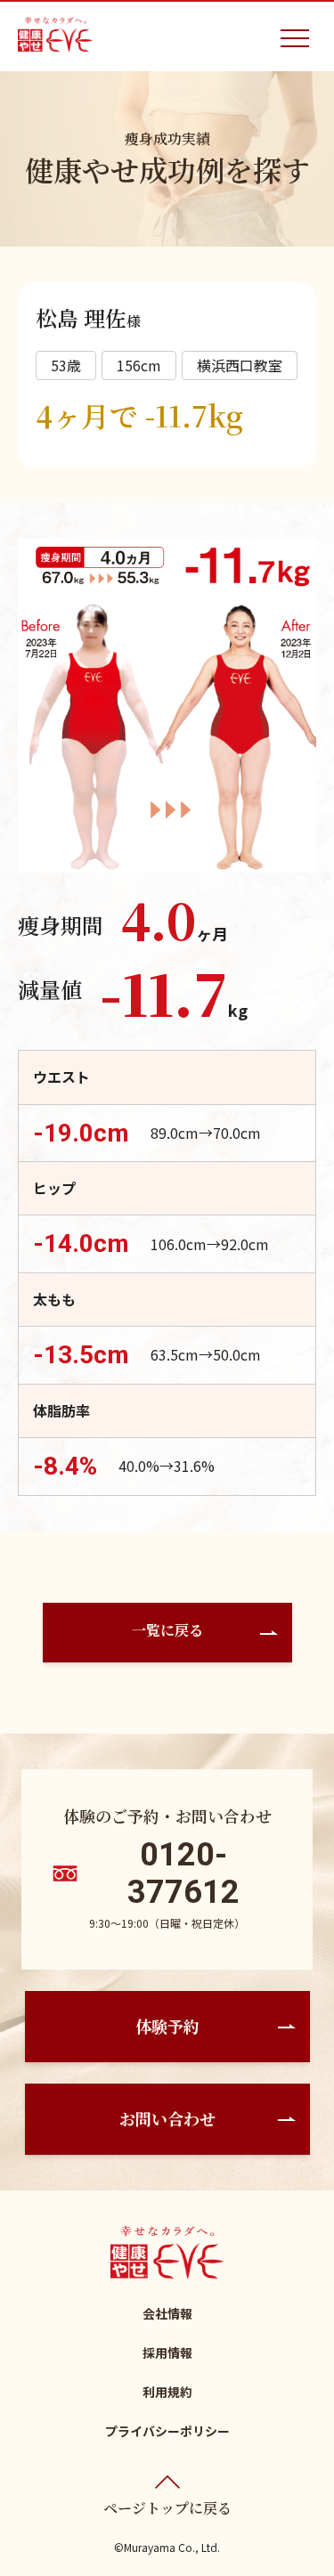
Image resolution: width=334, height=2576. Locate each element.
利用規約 (167, 2392)
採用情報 (167, 2353)
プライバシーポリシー (167, 2431)
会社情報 (167, 2313)
